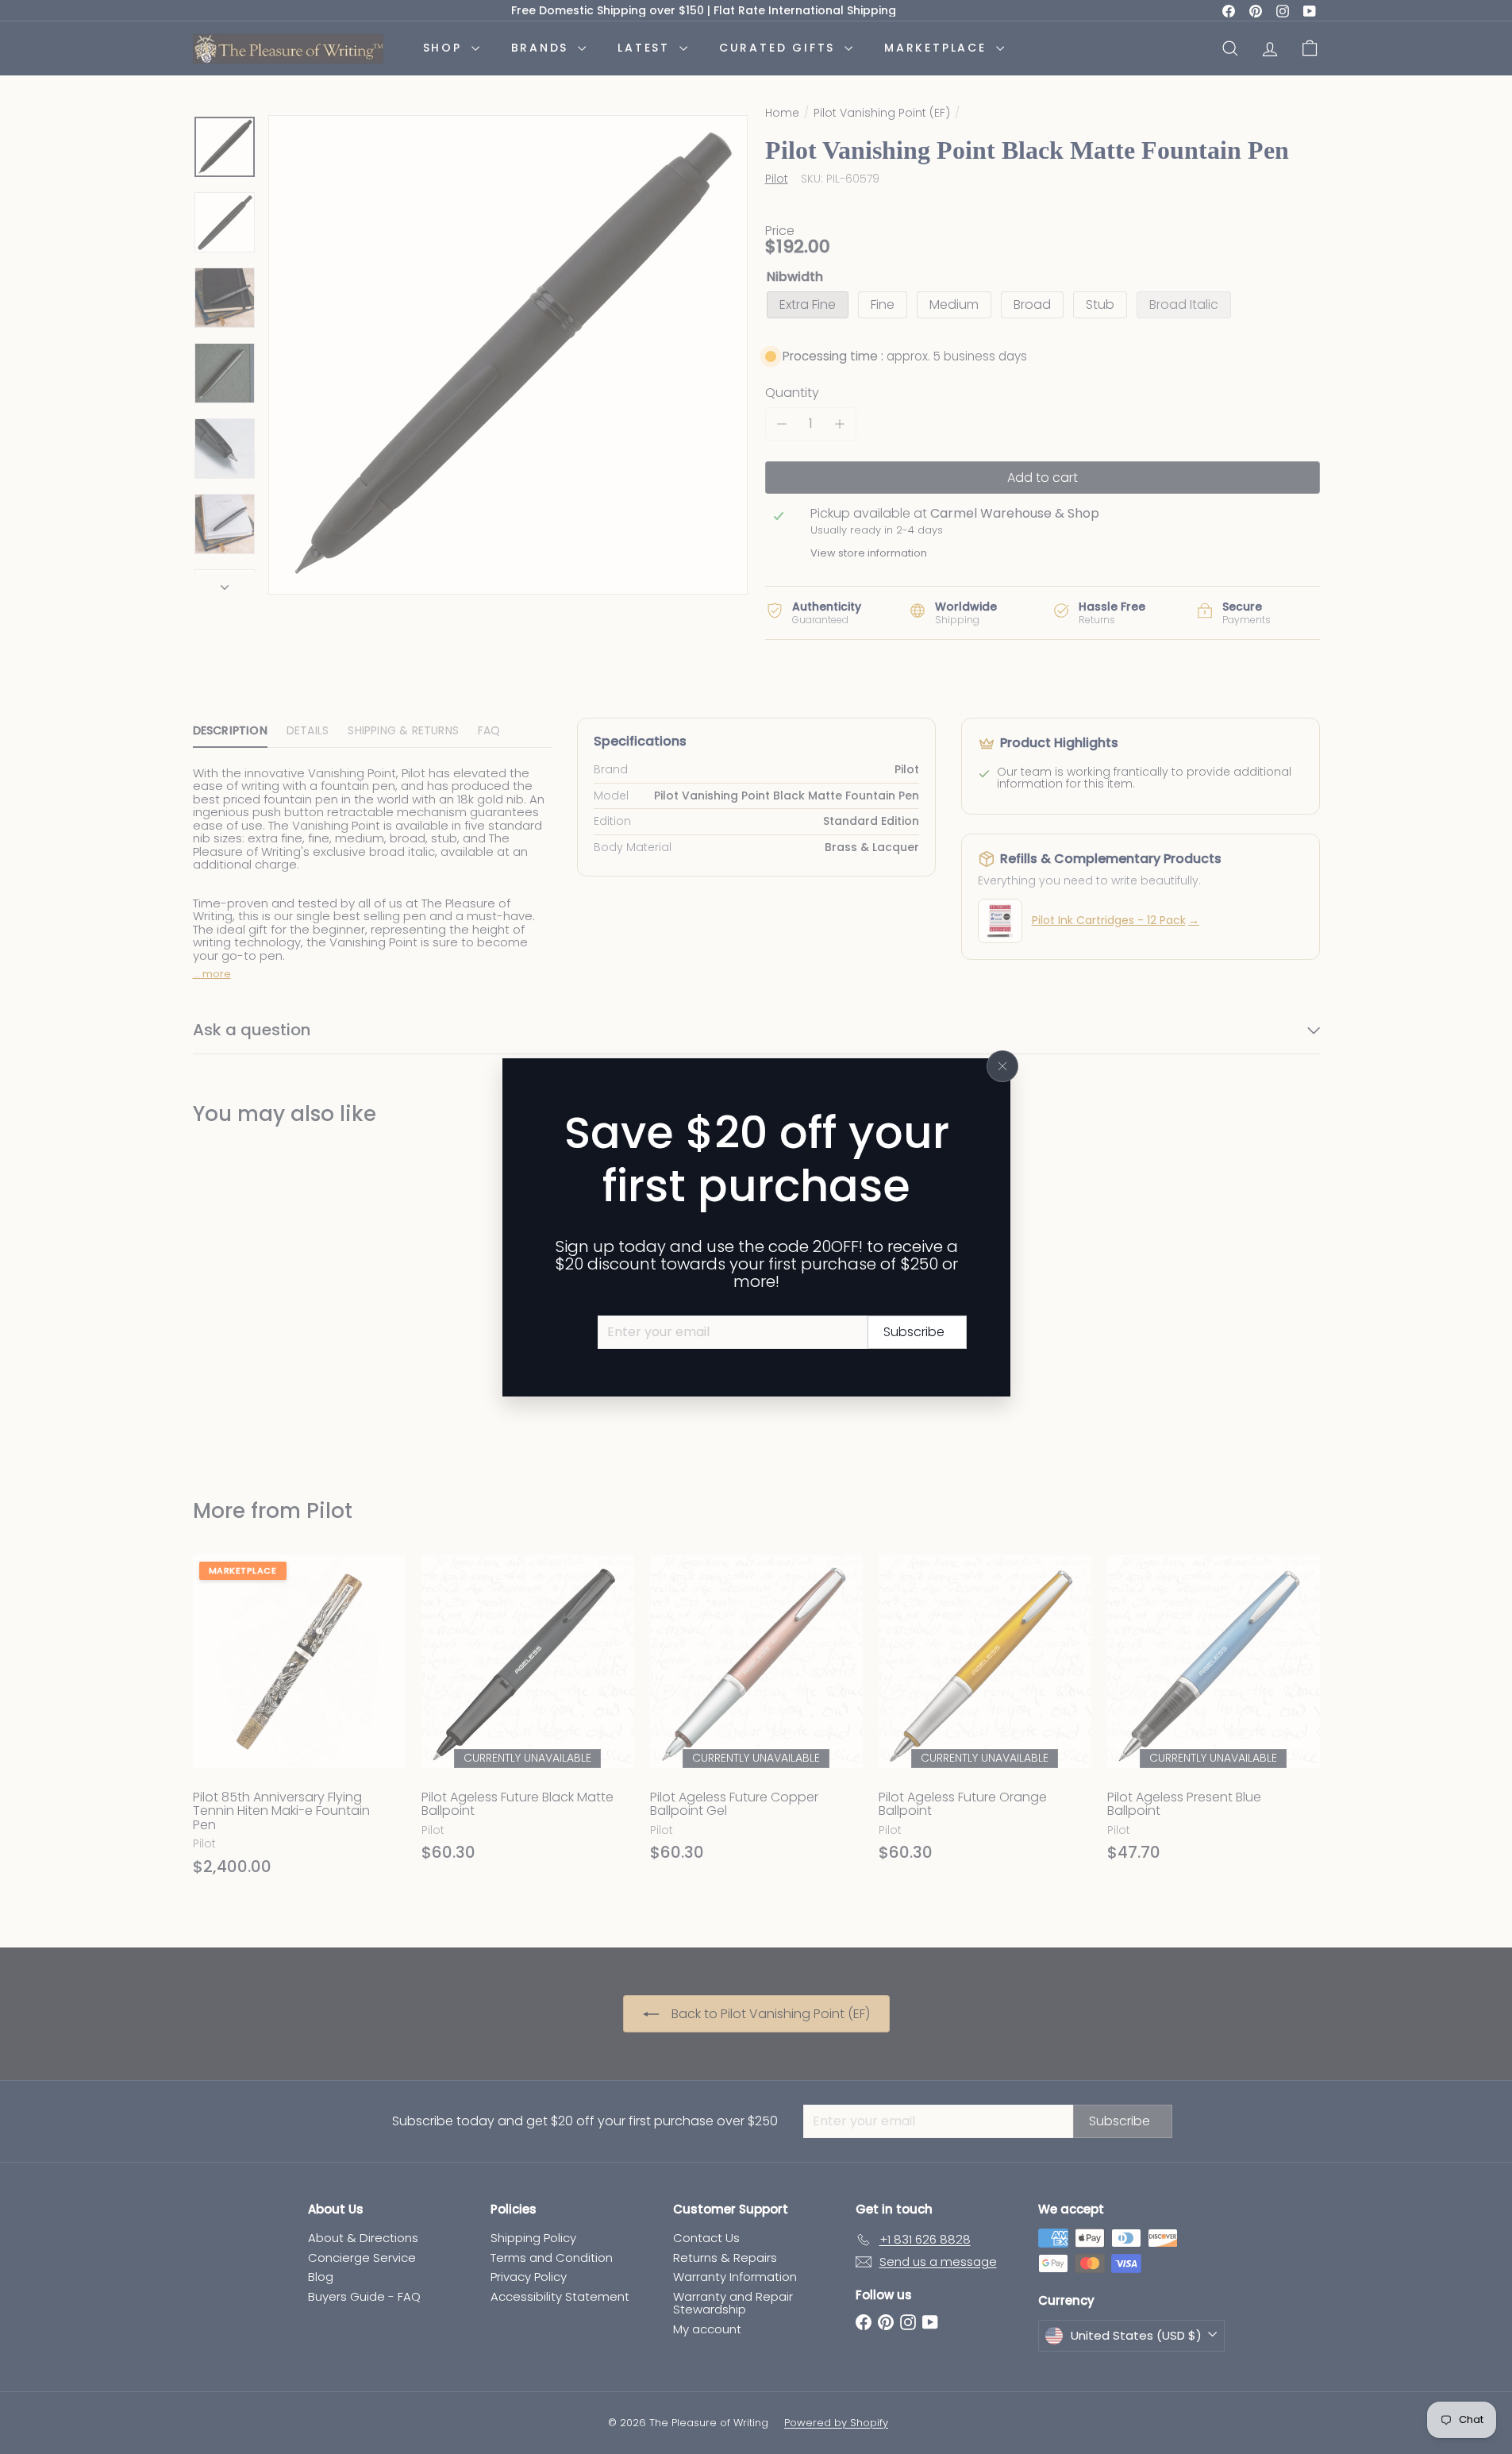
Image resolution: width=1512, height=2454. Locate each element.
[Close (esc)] (1002, 1066)
